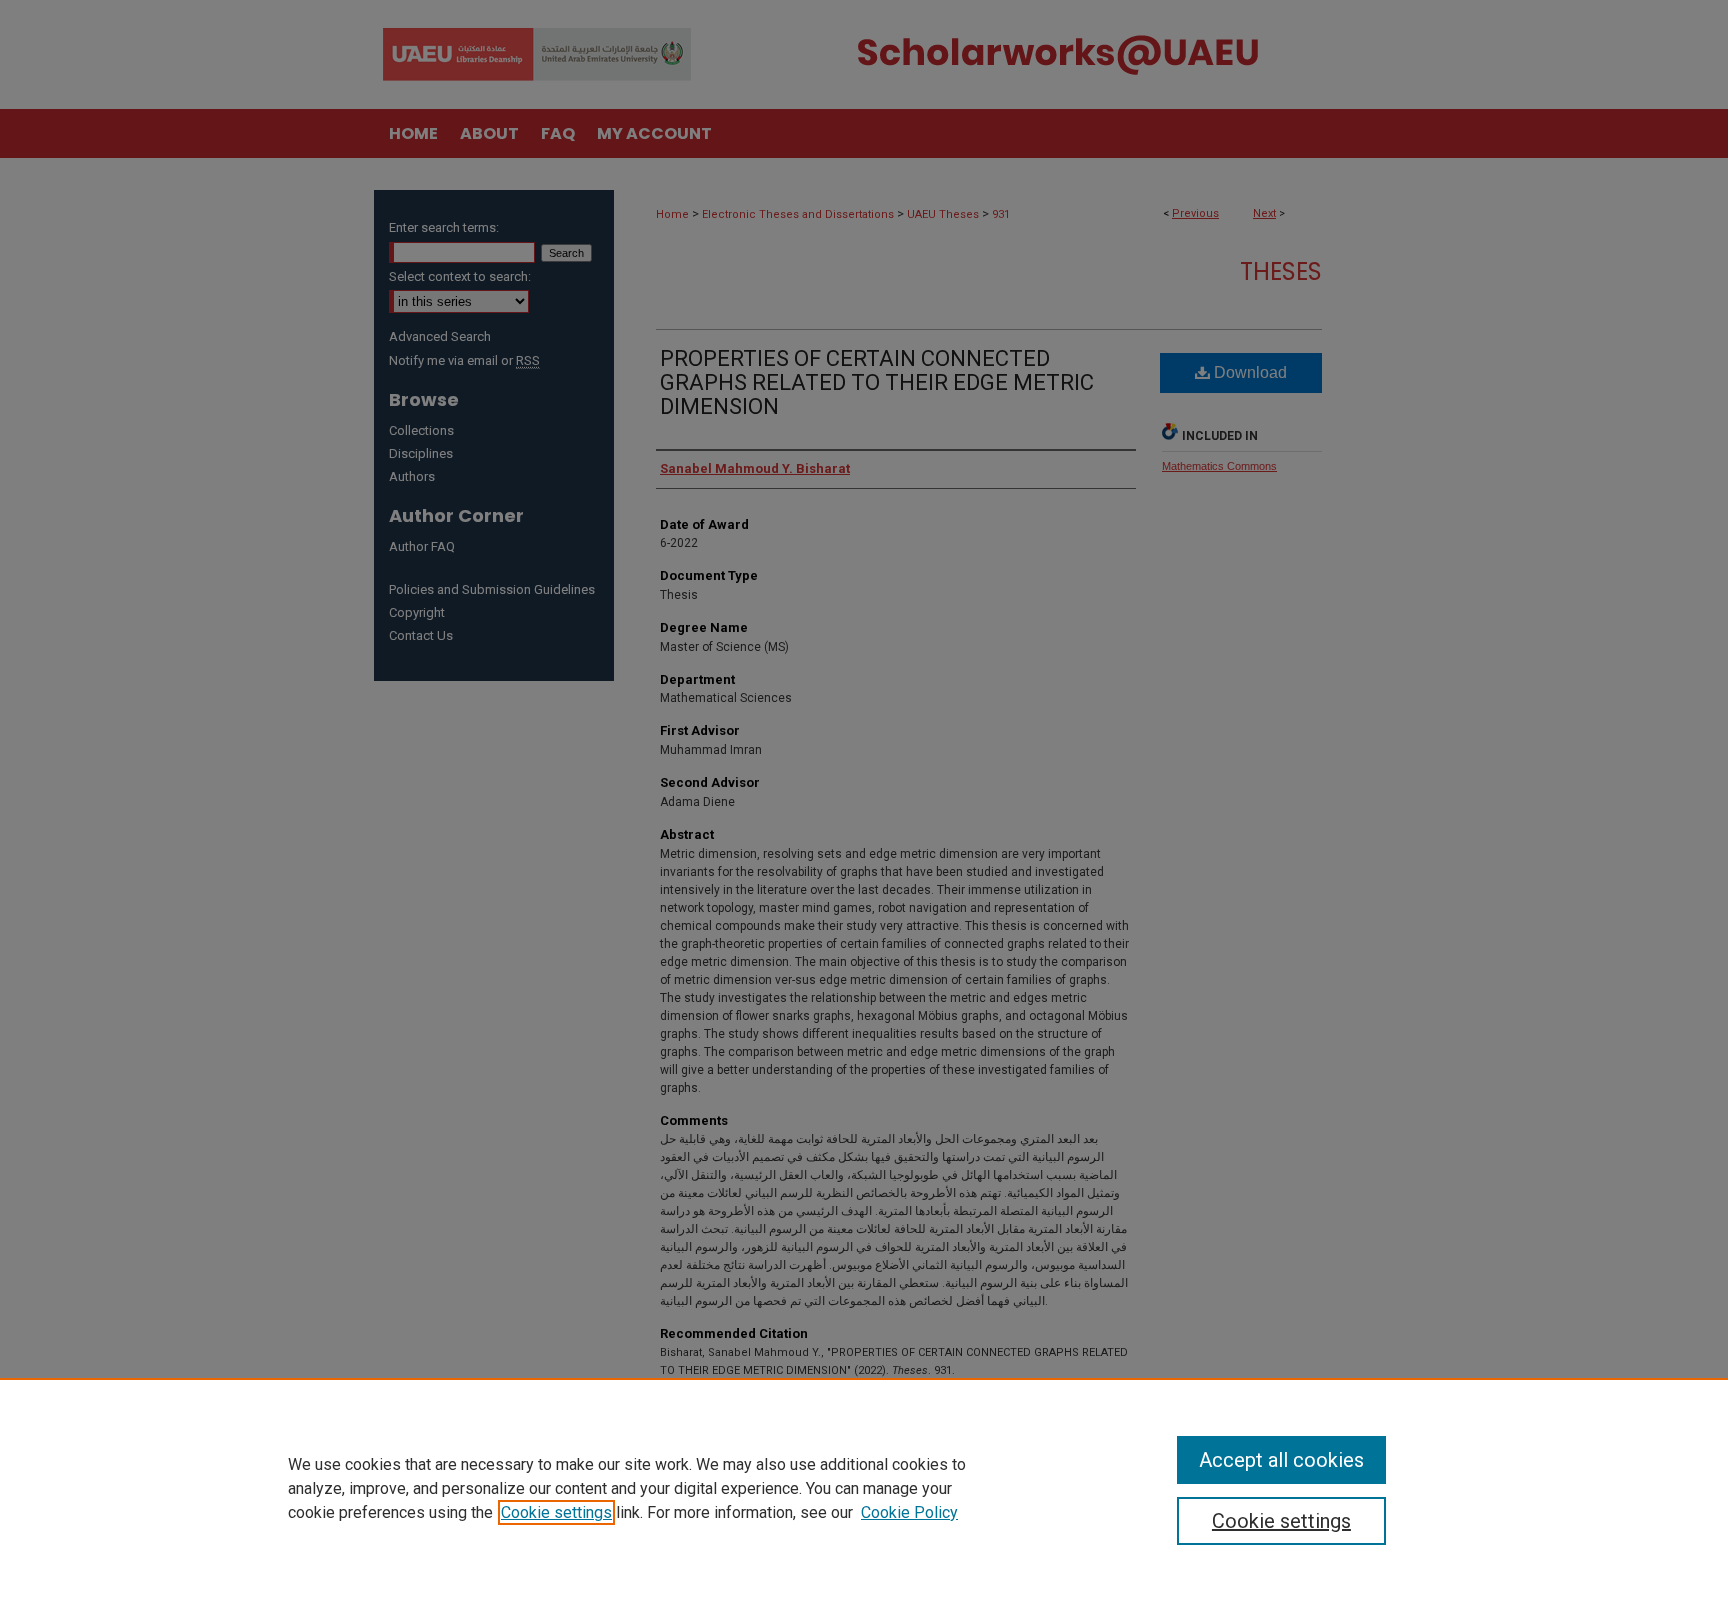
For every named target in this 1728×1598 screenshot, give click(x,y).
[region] (864, 1488)
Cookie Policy (909, 1512)
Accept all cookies (1281, 1460)
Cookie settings (556, 1512)
